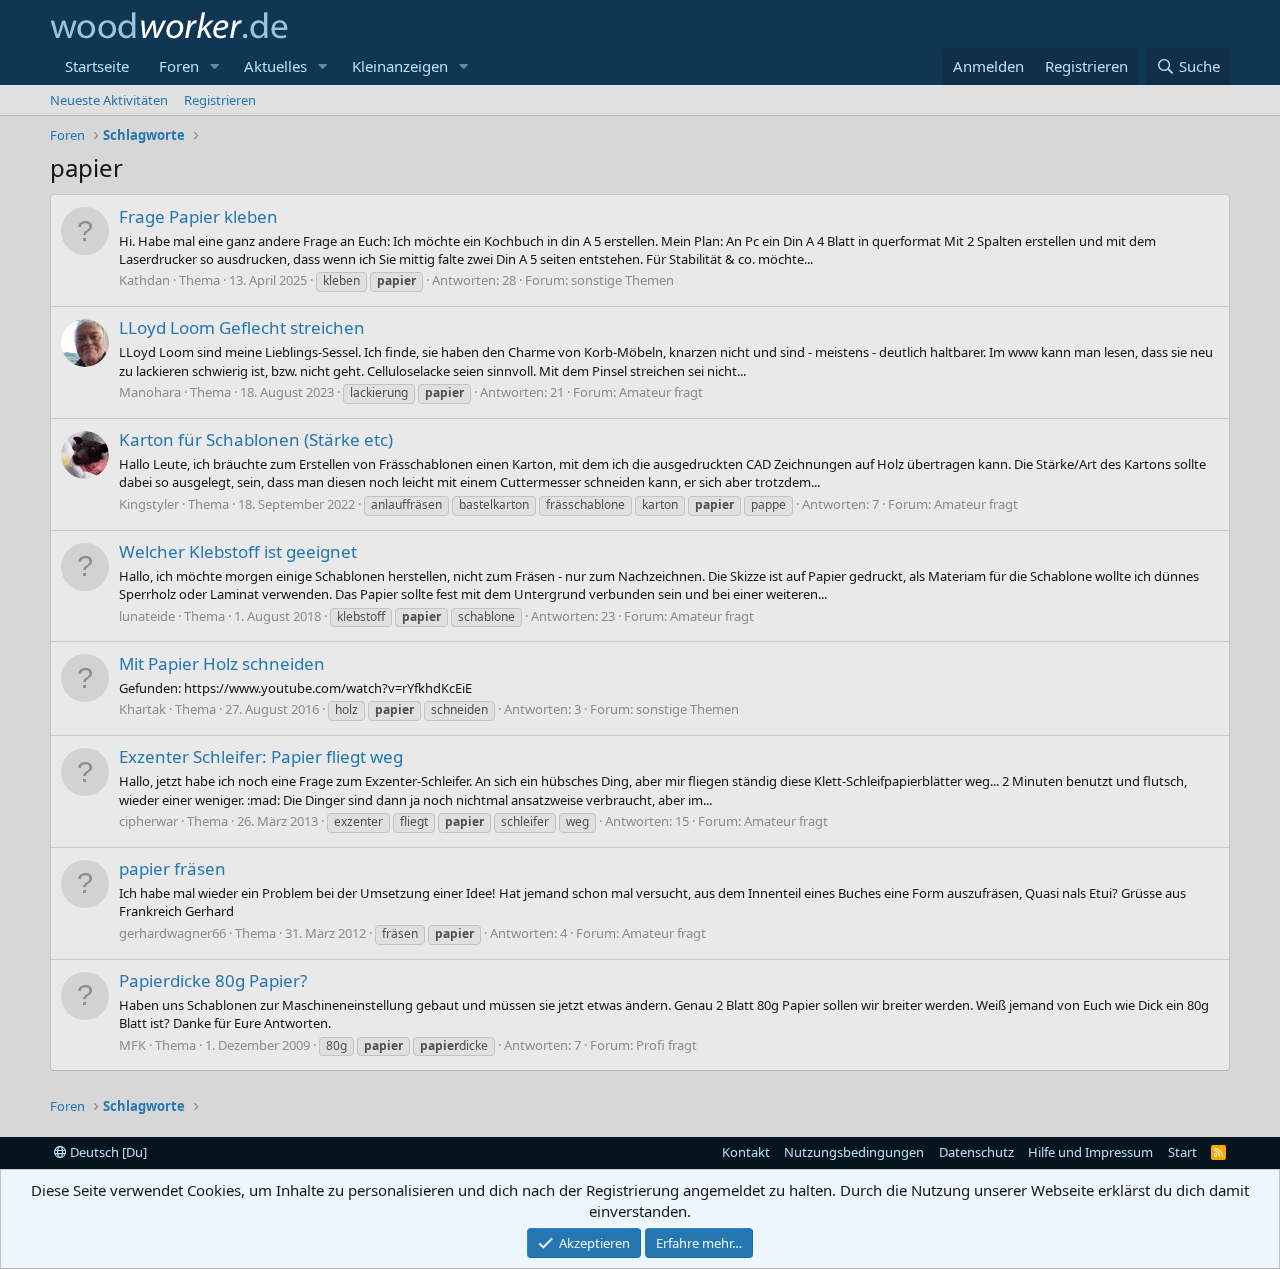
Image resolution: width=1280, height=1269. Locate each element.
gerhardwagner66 (172, 933)
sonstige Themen (622, 280)
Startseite (97, 66)
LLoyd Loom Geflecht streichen (242, 327)
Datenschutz (976, 1152)
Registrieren (220, 100)
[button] (215, 66)
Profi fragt (666, 1045)
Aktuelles (275, 66)
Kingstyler (149, 504)
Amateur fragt (661, 392)
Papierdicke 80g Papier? (213, 980)
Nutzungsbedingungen (854, 1152)
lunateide (147, 616)
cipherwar (148, 821)
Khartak (142, 709)
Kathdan (144, 280)
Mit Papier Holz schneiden (222, 663)
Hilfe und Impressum (1090, 1152)
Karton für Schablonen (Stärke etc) (256, 439)
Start (1182, 1152)
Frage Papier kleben (198, 216)
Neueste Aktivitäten (109, 100)
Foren (179, 66)
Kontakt (746, 1152)
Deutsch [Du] (107, 1152)
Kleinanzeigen (400, 66)
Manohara (150, 392)
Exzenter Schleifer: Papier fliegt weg (261, 756)
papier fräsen (172, 868)
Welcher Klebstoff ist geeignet (238, 551)
